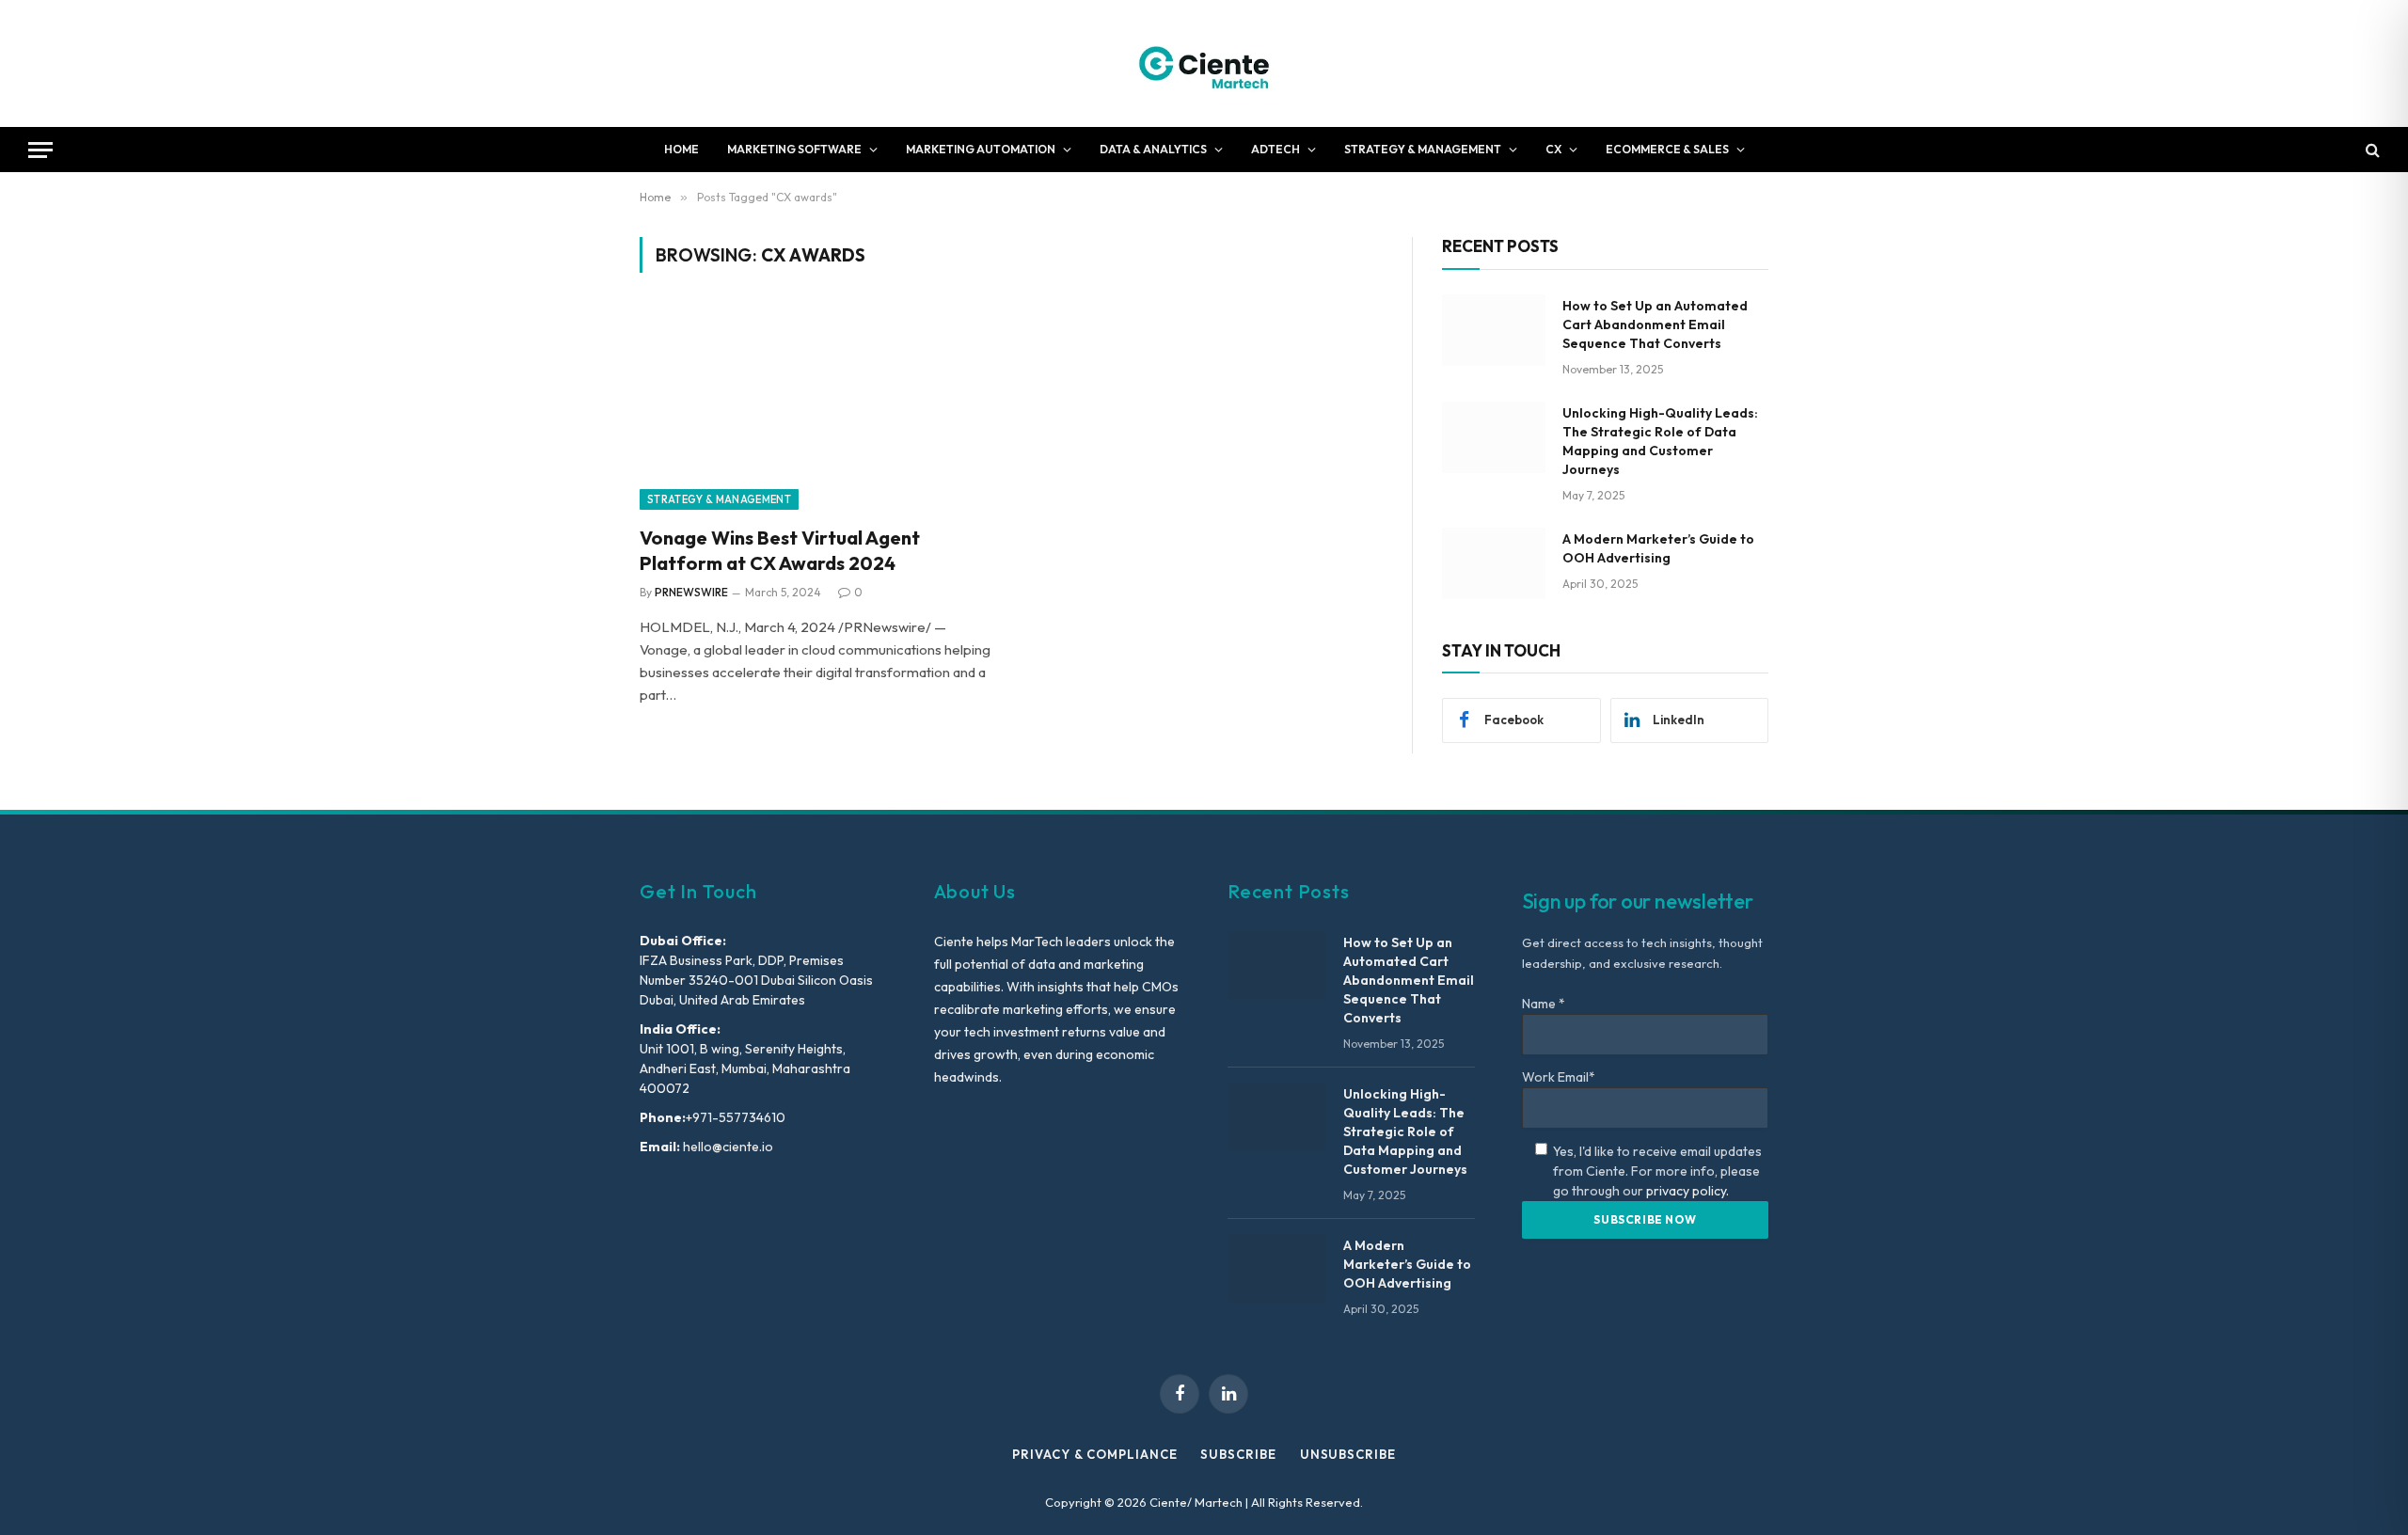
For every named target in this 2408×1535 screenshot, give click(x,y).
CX (1553, 149)
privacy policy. (1687, 1191)
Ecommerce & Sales (1667, 149)
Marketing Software (794, 149)
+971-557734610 (736, 1117)
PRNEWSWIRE (691, 592)
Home (681, 149)
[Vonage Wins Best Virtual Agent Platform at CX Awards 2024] (816, 410)
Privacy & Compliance (1094, 1454)
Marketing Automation (981, 149)
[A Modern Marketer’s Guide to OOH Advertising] (1494, 563)
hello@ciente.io (727, 1147)
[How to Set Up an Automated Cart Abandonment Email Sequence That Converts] (1494, 330)
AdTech (1275, 149)
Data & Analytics (1153, 149)
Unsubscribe (1348, 1454)
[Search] (2371, 150)
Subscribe (1238, 1454)
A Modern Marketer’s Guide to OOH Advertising (1658, 548)
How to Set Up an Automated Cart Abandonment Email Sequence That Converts (1655, 324)
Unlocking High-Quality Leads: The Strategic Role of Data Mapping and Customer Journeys (1660, 441)
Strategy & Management (1423, 149)
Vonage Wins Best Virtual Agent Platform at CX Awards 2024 (780, 550)
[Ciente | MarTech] (1204, 63)
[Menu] (40, 150)
